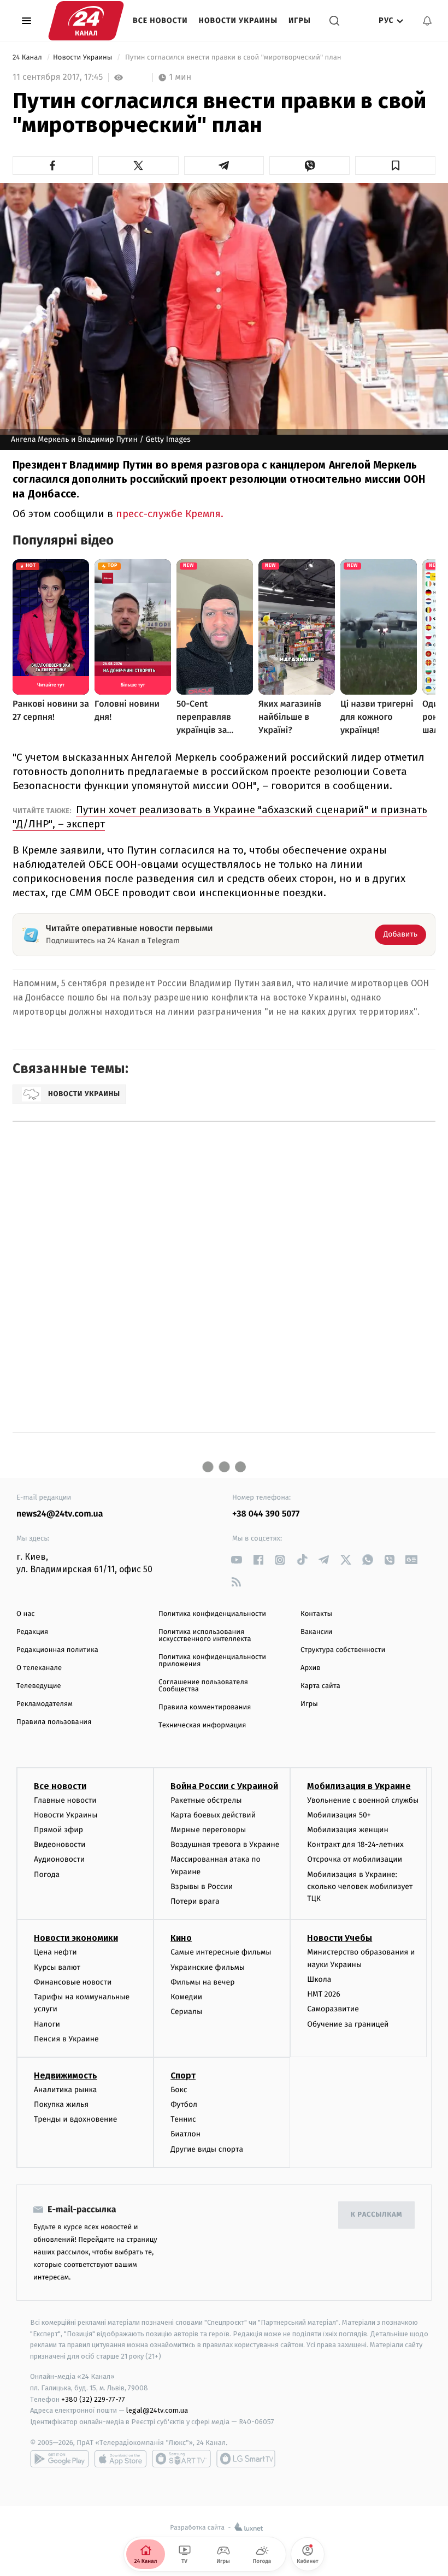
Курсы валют (57, 1967)
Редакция (32, 1632)
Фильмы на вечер (202, 1982)
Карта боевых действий (213, 1815)
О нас (25, 1614)
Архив (311, 1668)
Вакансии (316, 1632)
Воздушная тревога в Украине (225, 1844)
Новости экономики (76, 1938)
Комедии (186, 1997)
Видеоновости (60, 1844)
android (60, 2459)
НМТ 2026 (324, 1994)
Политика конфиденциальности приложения (212, 1661)
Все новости (160, 20)
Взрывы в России (202, 1887)
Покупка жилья (61, 2104)
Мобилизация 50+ (339, 1815)
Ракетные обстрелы (206, 1800)
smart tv (181, 2459)
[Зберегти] (395, 165)
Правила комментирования (205, 1707)
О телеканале (39, 1668)
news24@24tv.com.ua (60, 1514)
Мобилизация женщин (348, 1830)
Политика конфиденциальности (212, 1614)
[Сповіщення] (427, 21)
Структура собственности (343, 1650)
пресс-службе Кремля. (170, 514)
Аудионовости (59, 1859)
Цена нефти (55, 1952)
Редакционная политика (57, 1650)
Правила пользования (54, 1722)
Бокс (179, 2090)
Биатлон (185, 2134)
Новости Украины (238, 20)
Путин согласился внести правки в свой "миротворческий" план (233, 58)
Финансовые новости (73, 1982)
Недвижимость (66, 2075)
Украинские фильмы (208, 1967)
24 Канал (28, 58)
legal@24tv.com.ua (157, 2410)
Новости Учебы (340, 1938)
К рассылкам (376, 2215)
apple (120, 2459)
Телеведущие (39, 1686)
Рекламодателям (45, 1704)
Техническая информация (202, 1725)
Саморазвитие (333, 2009)
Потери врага (195, 1901)
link (236, 1560)
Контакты (316, 1614)
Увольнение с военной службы (363, 1800)
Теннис (183, 2119)
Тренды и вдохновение (75, 2119)
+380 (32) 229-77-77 (93, 2399)
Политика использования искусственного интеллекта (205, 1636)
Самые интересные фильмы (221, 1952)
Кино (181, 1938)
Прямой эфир (58, 1830)
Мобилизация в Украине (359, 1786)
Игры (300, 20)
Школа (319, 1979)
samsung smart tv (246, 2459)
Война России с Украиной (224, 1786)
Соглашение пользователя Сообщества (203, 1686)
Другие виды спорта (207, 2149)
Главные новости (65, 1800)
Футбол (184, 2104)
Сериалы (186, 2012)
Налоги (47, 2024)
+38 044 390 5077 (266, 1514)
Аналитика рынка (66, 2090)
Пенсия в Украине (66, 2039)
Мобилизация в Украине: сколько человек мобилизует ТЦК (360, 1887)
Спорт (183, 2075)
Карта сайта (320, 1686)
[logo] (86, 21)
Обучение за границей (348, 2024)
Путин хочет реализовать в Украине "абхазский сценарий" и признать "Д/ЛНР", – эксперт (220, 817)
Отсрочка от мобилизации (355, 1859)
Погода (47, 1875)
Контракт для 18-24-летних (355, 1844)
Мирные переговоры (208, 1830)
